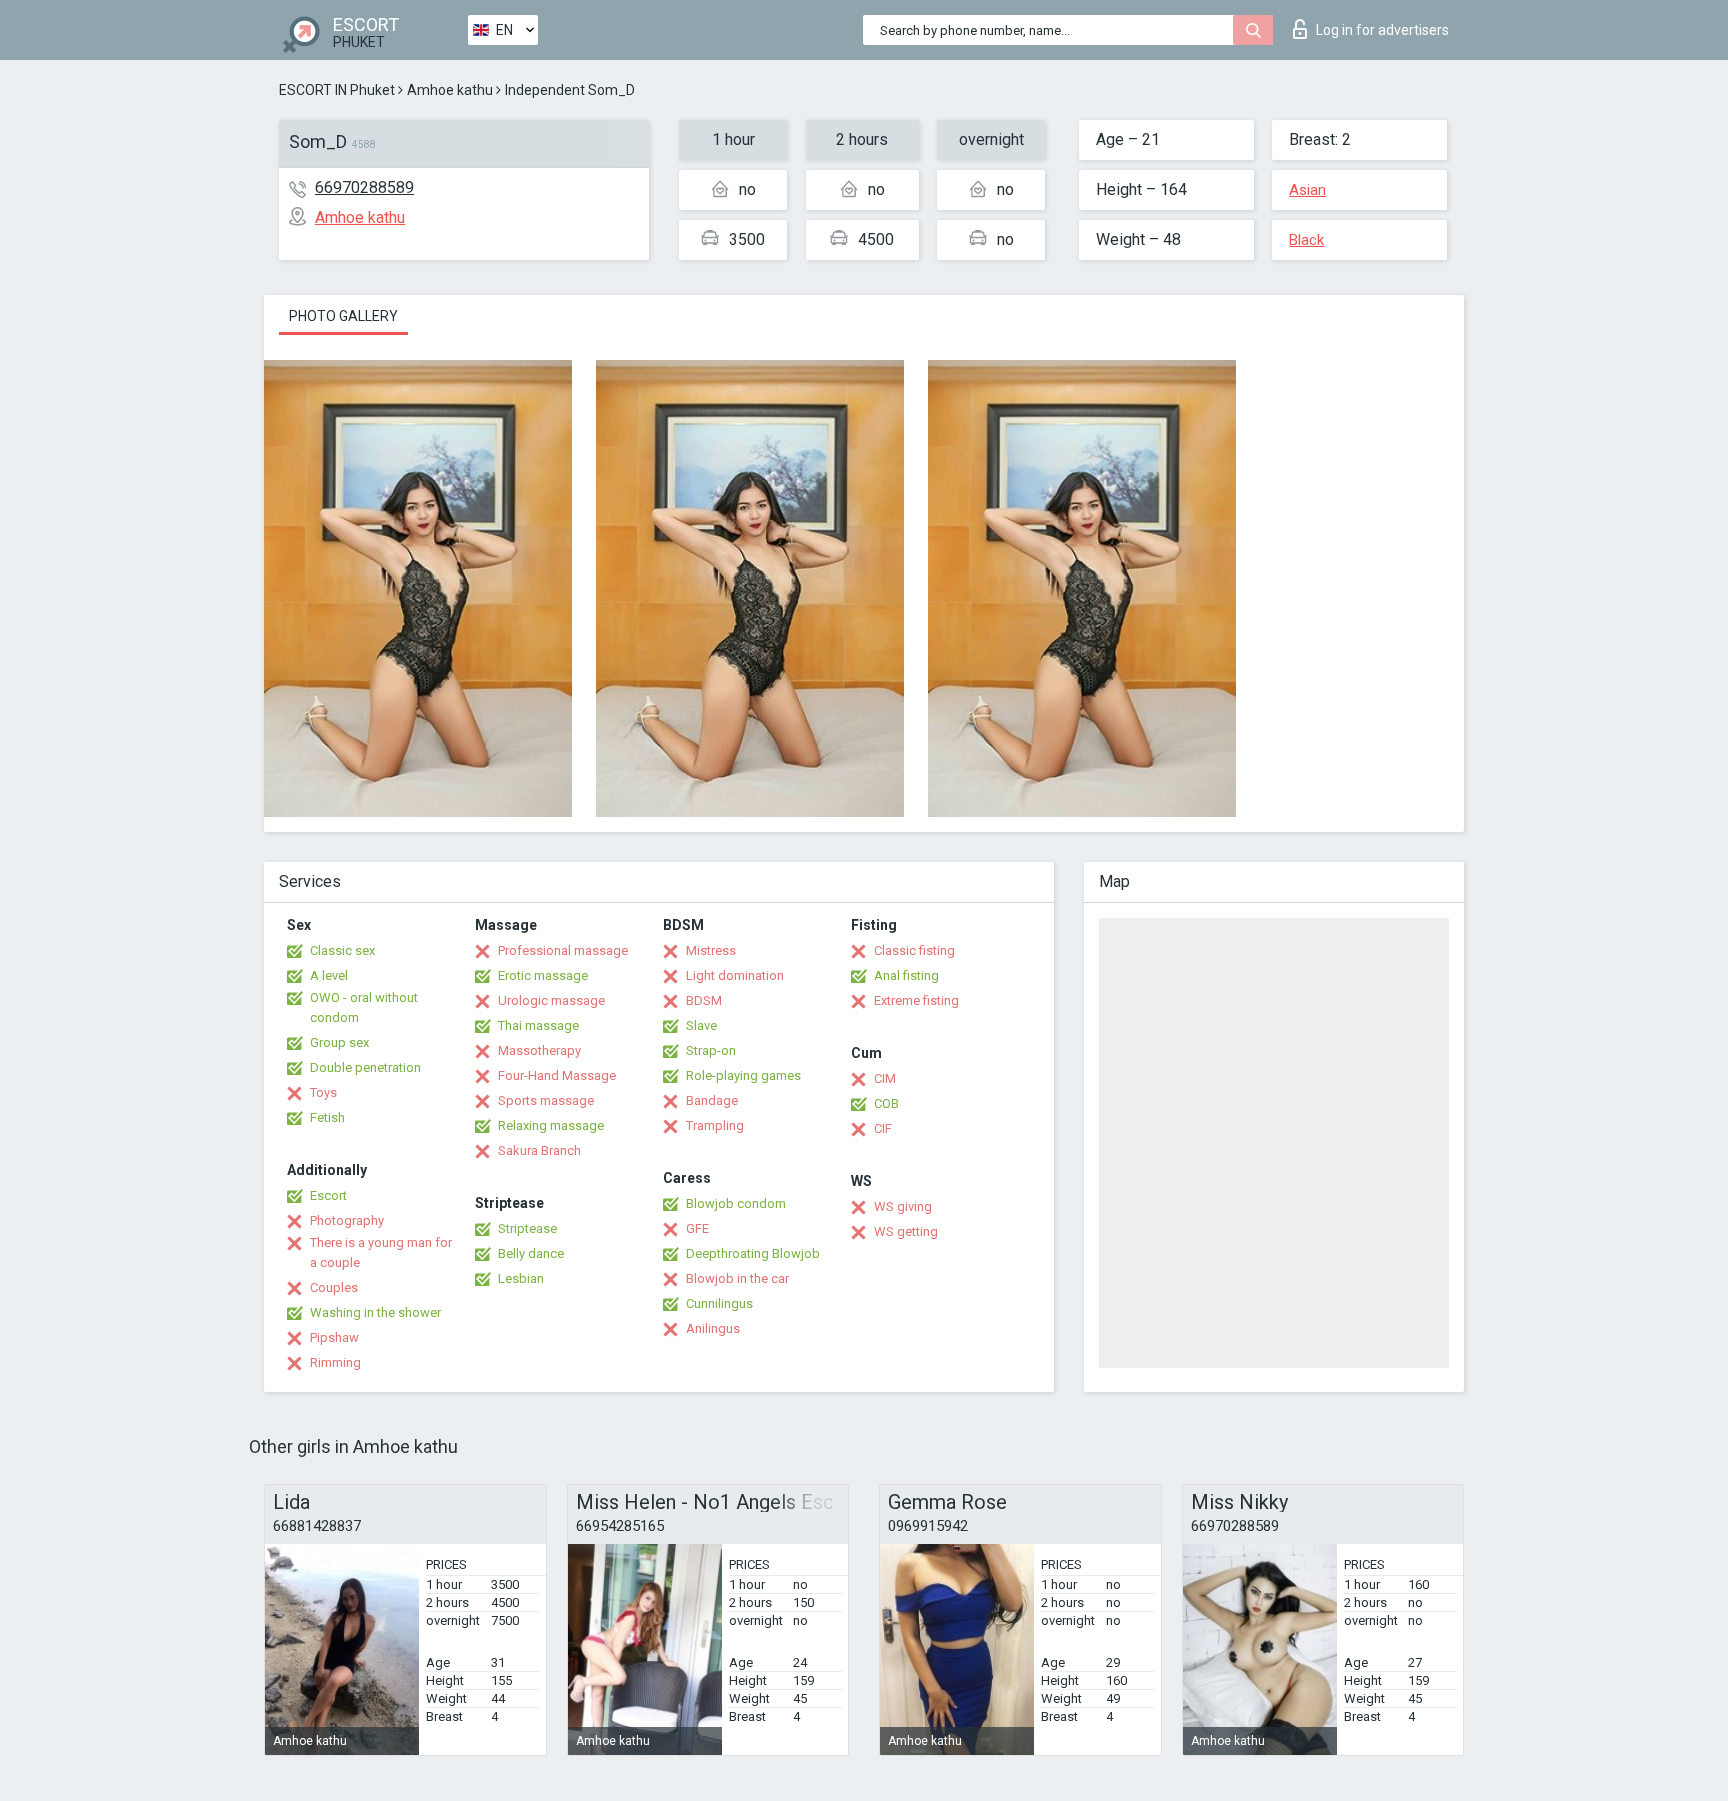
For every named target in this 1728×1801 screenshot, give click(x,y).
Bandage (712, 1100)
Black (1306, 240)
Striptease (527, 1228)
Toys (323, 1092)
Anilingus (713, 1328)
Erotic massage (543, 975)
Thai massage (538, 1025)
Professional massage (563, 950)
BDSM (704, 1000)
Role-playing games (743, 1075)
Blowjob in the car (737, 1278)
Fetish (327, 1117)
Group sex (339, 1042)
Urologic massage (551, 1000)
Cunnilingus (719, 1303)
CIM (885, 1078)
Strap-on (711, 1050)
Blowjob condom (736, 1203)
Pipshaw (334, 1337)
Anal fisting (906, 975)
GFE (697, 1228)
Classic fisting (914, 950)
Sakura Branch (539, 1150)
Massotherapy (539, 1050)
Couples (334, 1287)
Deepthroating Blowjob (753, 1253)
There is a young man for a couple (381, 1252)
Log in (1382, 30)
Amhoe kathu (450, 90)
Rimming (335, 1362)
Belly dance (531, 1253)
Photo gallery (343, 316)
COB (886, 1103)
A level (329, 975)
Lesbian (521, 1278)
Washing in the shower (375, 1312)
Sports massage (546, 1100)
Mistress (711, 950)
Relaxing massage (551, 1125)
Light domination (735, 975)
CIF (883, 1128)
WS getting (906, 1231)
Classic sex (342, 950)
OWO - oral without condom (364, 1007)
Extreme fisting (916, 1000)
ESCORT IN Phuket (337, 90)
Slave (701, 1025)
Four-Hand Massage (557, 1075)
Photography (347, 1220)
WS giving (903, 1206)
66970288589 (364, 187)
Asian (1307, 190)
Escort (328, 1195)
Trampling (715, 1125)
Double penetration (365, 1067)
